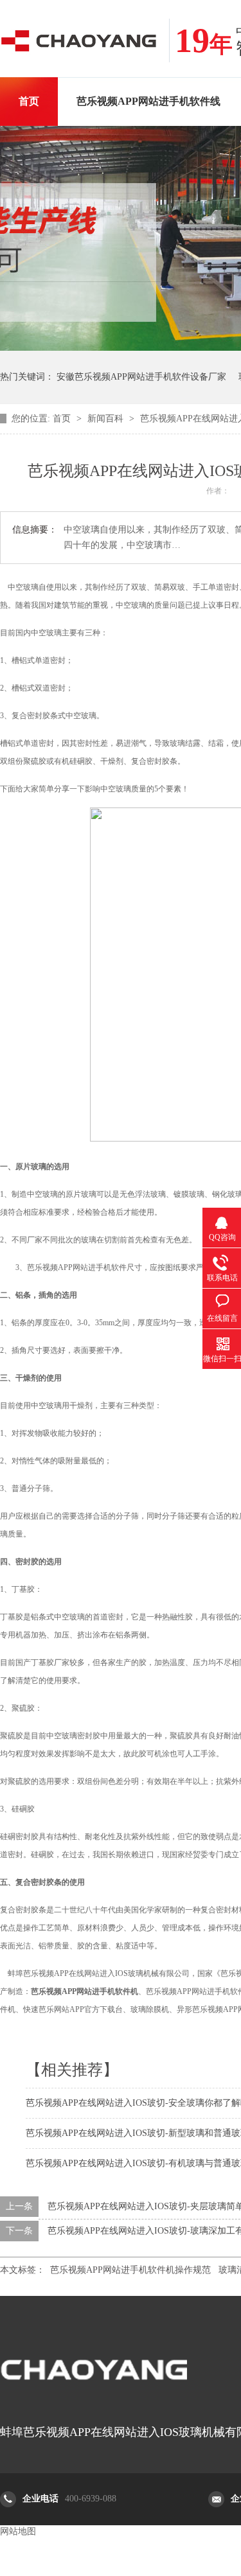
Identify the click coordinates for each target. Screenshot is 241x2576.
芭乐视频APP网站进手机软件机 (85, 1991)
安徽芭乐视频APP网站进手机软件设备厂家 (141, 377)
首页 (29, 101)
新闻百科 (107, 419)
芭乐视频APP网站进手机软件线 (148, 101)
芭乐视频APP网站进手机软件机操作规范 (130, 2270)
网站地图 (18, 2531)
